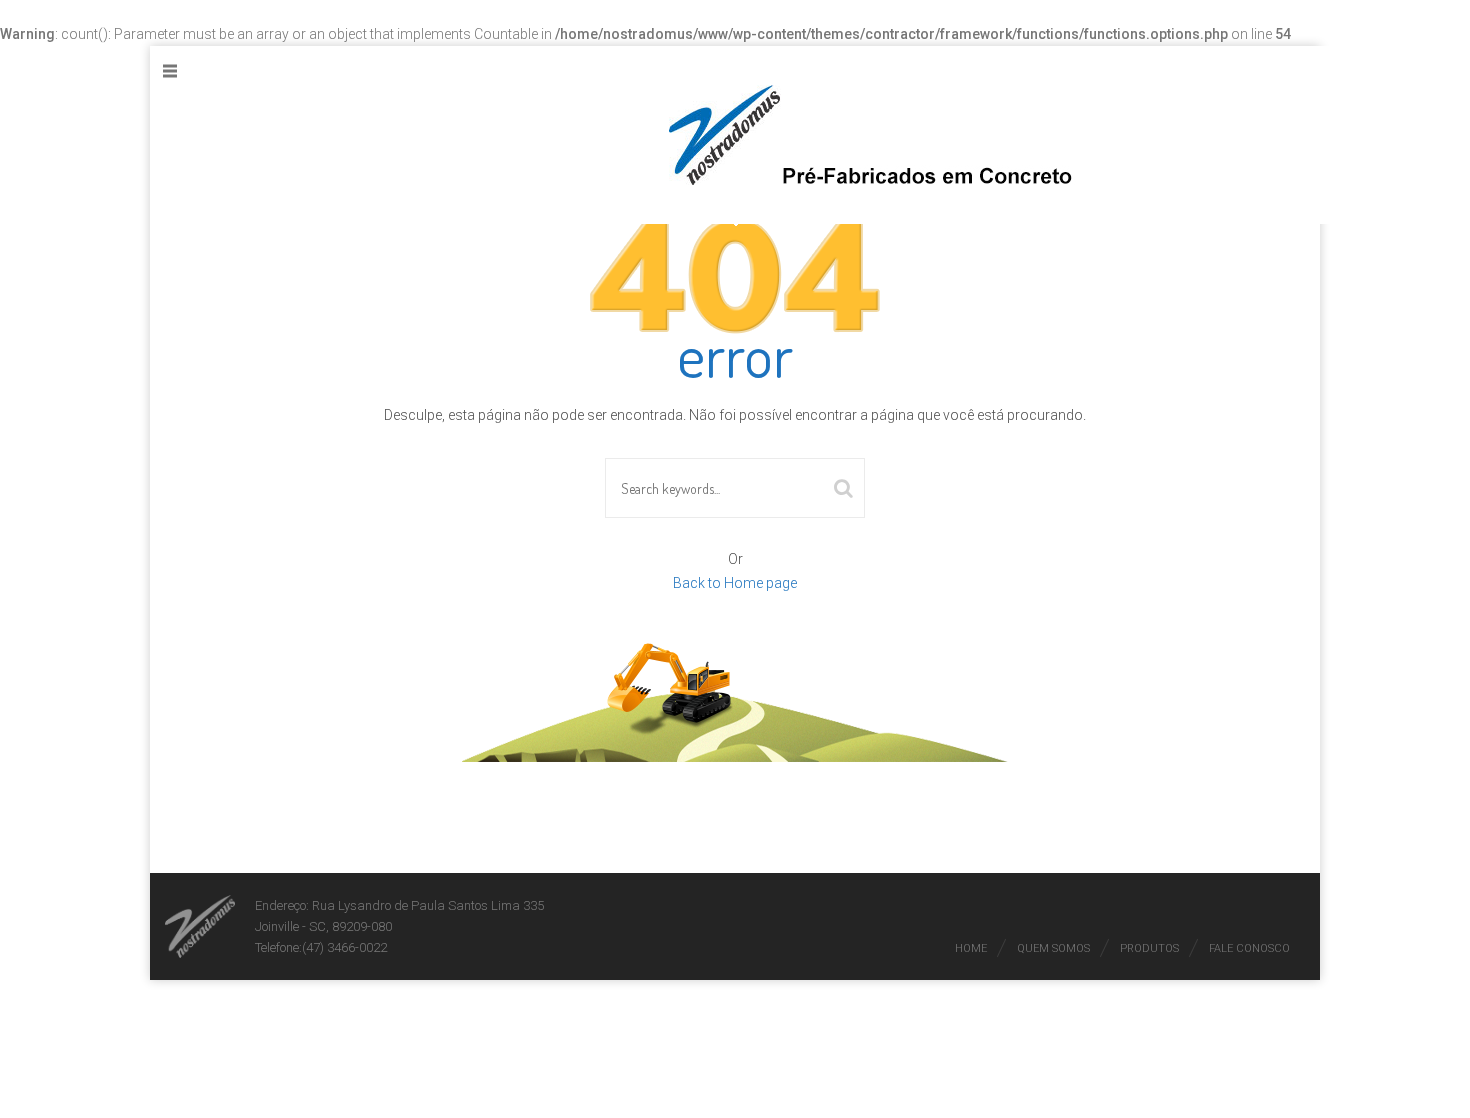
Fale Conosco (1249, 948)
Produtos (1149, 948)
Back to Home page (735, 583)
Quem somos (1053, 948)
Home (971, 948)
